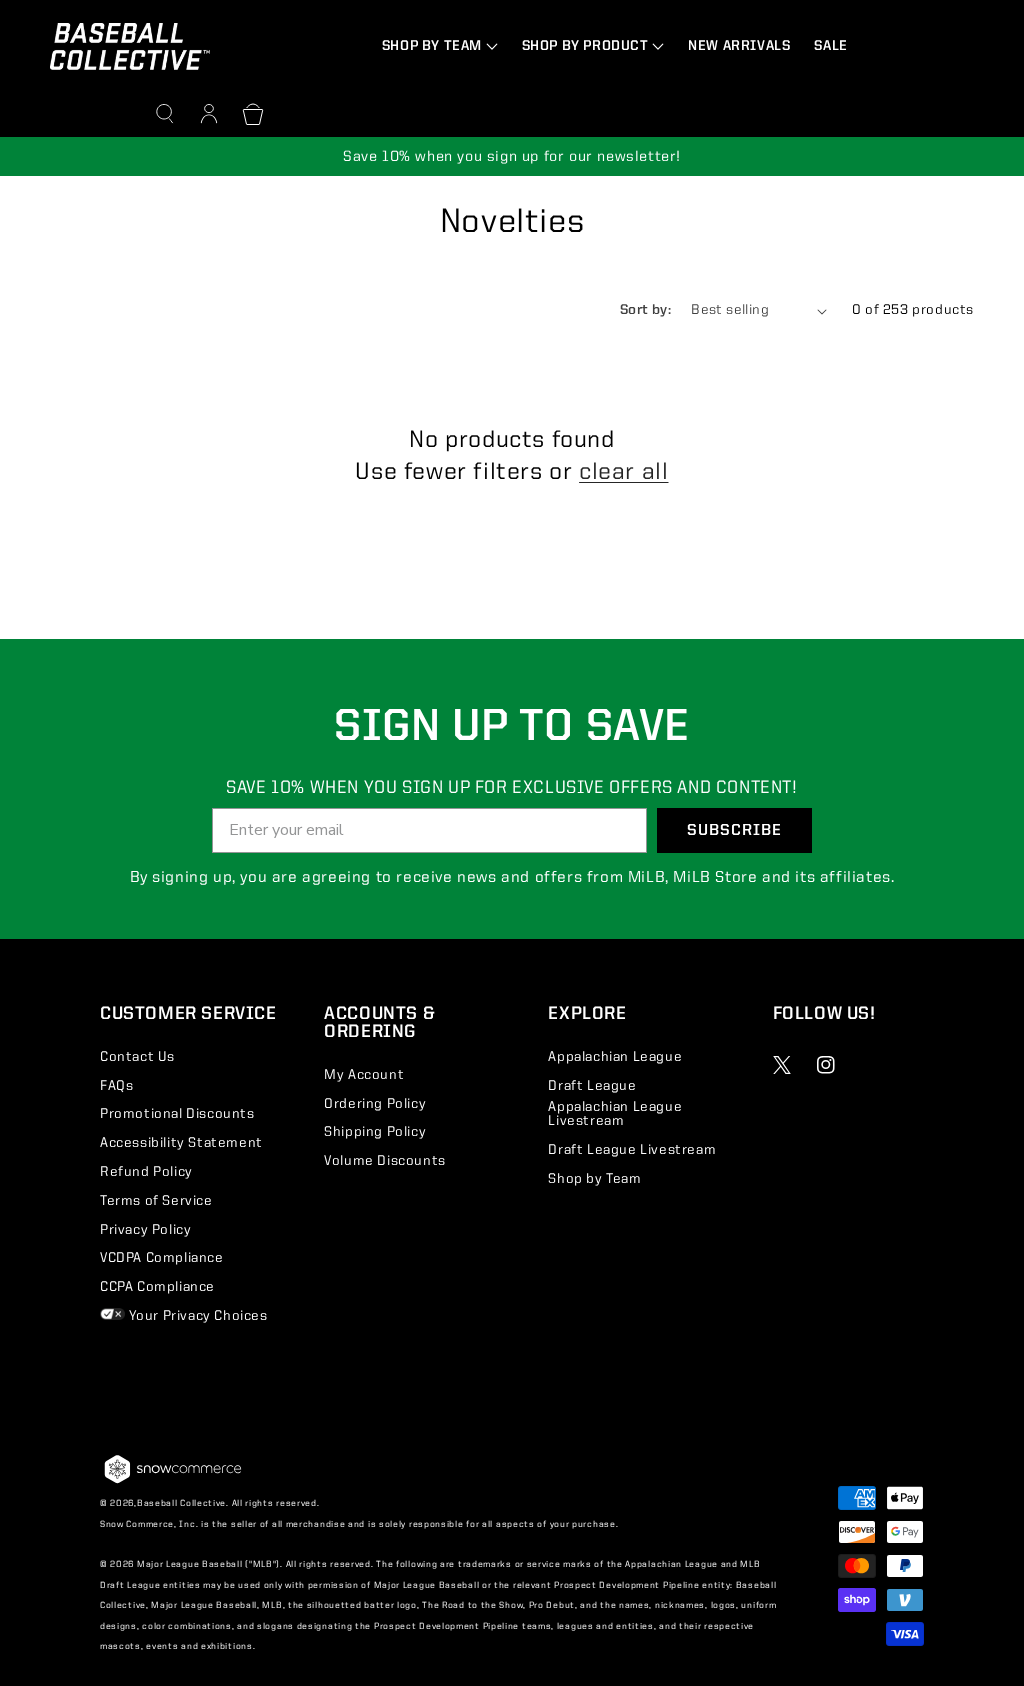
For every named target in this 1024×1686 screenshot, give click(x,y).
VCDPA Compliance (162, 1258)
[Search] (165, 114)
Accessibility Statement (181, 1143)
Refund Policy (146, 1172)
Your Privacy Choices (196, 1316)
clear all (623, 473)
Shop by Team (594, 1179)
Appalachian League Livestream (615, 1114)
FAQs (116, 1086)
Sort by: (645, 310)
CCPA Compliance (157, 1287)
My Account (364, 1075)
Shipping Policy (375, 1132)
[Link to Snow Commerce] (173, 1483)
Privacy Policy (145, 1230)
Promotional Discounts (177, 1114)
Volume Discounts (385, 1161)
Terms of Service (156, 1201)
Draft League (592, 1086)
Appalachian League (615, 1057)
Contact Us (137, 1057)
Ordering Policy (375, 1104)
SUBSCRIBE (734, 831)
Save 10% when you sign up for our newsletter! (512, 157)
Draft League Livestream (632, 1150)
